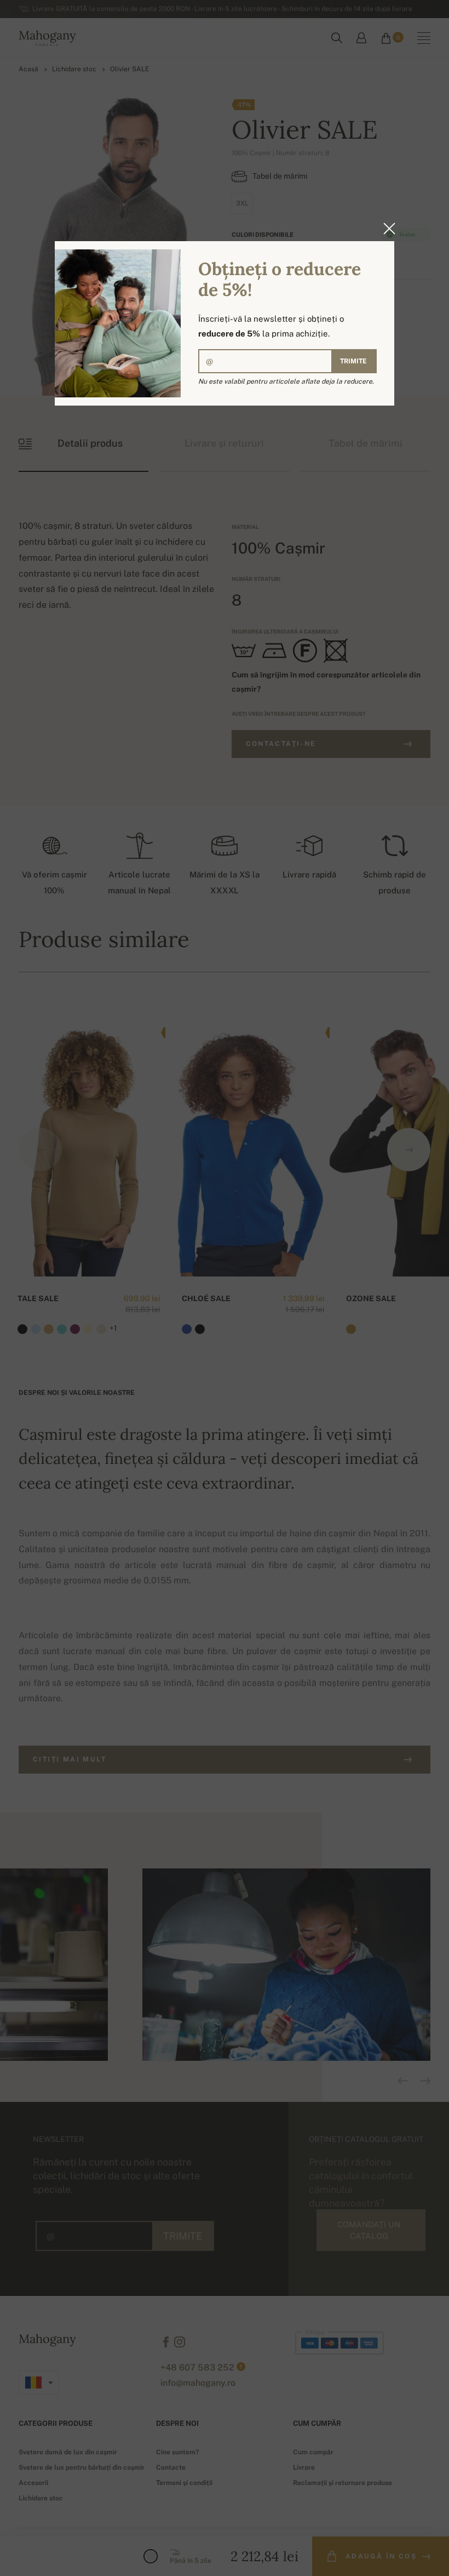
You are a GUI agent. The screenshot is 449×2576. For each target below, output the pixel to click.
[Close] (386, 229)
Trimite (353, 361)
